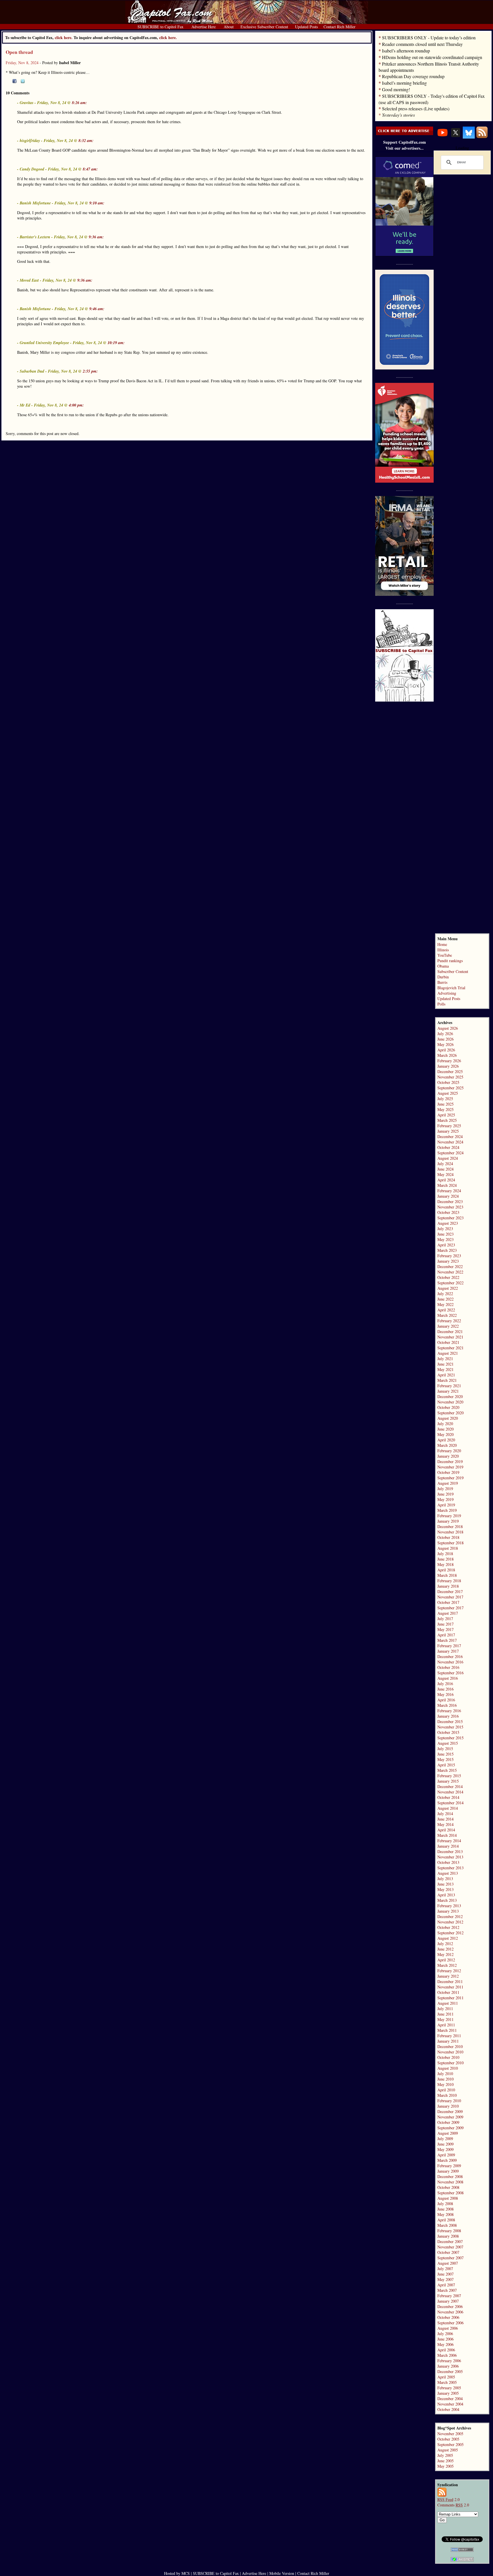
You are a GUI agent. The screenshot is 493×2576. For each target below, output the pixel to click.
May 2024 (445, 1174)
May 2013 (445, 1889)
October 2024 (448, 1147)
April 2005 (446, 2377)
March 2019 (447, 1510)
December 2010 (450, 2046)
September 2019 (450, 1478)
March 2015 (447, 1770)
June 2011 (445, 2014)
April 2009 (446, 2155)
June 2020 (445, 1429)
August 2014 (448, 1808)
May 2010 (445, 2084)
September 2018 (450, 1543)
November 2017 (450, 1597)
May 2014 (445, 1824)
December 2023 (450, 1201)
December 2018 (450, 1526)
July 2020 (445, 1424)
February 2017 (449, 1646)
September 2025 (450, 1088)
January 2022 (448, 1326)
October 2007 (448, 2252)
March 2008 (447, 2225)
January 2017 (448, 1651)
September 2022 (450, 1283)
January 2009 (448, 2171)
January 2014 (448, 1846)
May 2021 (445, 1369)
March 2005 (447, 2382)
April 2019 (446, 1505)
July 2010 (445, 2074)
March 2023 (447, 1250)
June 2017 (445, 1624)
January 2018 (448, 1586)
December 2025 (450, 1071)
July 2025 (445, 1099)
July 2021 (445, 1359)
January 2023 (448, 1261)
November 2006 (450, 2312)
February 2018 (449, 1581)
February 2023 (449, 1256)
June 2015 (445, 1754)
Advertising (447, 993)
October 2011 (448, 1992)
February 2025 (449, 1126)
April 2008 (446, 2220)
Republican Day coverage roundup (413, 76)
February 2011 (449, 2036)
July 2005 (445, 2455)
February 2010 (449, 2101)
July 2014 (445, 1814)
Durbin (443, 977)
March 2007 (447, 2290)
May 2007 (445, 2279)
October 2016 (448, 1667)
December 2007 (450, 2241)
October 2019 (448, 1472)
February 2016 (449, 1711)
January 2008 (448, 2236)
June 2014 (445, 1819)
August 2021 (448, 1353)
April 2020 (446, 1440)
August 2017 (448, 1613)
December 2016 (450, 1656)
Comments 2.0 (453, 2505)
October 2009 (448, 2122)
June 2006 (445, 2339)
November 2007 (450, 2247)
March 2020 (447, 1445)
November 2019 (450, 1467)
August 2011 (448, 2003)
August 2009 (448, 2133)
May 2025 (445, 1109)
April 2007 (446, 2285)
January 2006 (448, 2366)
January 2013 (448, 1911)
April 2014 (446, 1830)
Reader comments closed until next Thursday (422, 44)
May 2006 (445, 2344)
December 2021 (450, 1331)
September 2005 (450, 2444)
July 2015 (445, 1749)
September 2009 (450, 2128)
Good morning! (396, 89)
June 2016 (445, 1689)
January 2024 (448, 1196)
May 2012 (445, 1954)
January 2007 (448, 2301)
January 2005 (448, 2393)
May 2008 (445, 2214)
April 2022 (446, 1310)
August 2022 (448, 1288)
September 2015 (450, 1738)
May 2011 (445, 2019)
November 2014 (450, 1792)
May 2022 (445, 1304)
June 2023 (445, 1234)
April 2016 (446, 1700)
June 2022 (445, 1299)
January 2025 (448, 1131)
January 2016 (448, 1716)
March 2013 (447, 1900)
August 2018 (448, 1548)
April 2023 (446, 1245)
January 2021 (448, 1391)
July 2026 (445, 1034)
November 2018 (450, 1532)
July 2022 (445, 1294)
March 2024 (447, 1185)
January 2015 (448, 1781)
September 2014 (450, 1803)
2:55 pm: (90, 371)
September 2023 (450, 1218)
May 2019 (445, 1499)
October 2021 (448, 1342)
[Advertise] (405, 134)
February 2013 (449, 1906)
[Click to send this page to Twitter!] (23, 82)
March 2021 (447, 1380)
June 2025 (445, 1104)
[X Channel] (456, 137)
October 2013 (448, 1862)
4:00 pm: (76, 405)
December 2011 (450, 1981)
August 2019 (448, 1483)
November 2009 (450, 2117)
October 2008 (448, 2187)
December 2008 (450, 2176)
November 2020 (450, 1402)
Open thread (19, 52)
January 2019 (448, 1521)
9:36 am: (96, 237)
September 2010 (450, 2063)
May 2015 (445, 1759)
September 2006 (450, 2323)
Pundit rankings (450, 961)
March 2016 (447, 1705)
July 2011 (445, 2009)
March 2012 (447, 1965)
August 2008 (448, 2198)
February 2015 (449, 1776)
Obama (443, 966)
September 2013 (450, 1868)
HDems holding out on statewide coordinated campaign (432, 57)
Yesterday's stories (398, 115)
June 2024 (445, 1169)
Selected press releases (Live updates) (416, 108)
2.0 (448, 2499)
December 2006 (450, 2306)
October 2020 (448, 1407)
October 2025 (448, 1082)
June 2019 (445, 1494)
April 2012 (446, 1960)
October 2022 (448, 1277)
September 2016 (450, 1673)
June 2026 (445, 1039)
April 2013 (446, 1895)
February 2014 (449, 1841)
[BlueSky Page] (469, 137)
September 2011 (450, 1998)
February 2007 (449, 2296)
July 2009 (445, 2139)
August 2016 (448, 1678)
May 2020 (445, 1434)
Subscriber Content (453, 971)
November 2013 (450, 1857)
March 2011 (447, 2030)
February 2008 (449, 2231)
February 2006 (449, 2361)
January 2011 (448, 2041)
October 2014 (448, 1797)
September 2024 (450, 1153)
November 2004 (450, 2404)
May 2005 (445, 2466)
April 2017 (446, 1635)
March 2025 (447, 1120)
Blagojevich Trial (451, 988)
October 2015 (448, 1732)
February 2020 (449, 1451)
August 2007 (448, 2263)
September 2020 (450, 1413)
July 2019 (445, 1489)
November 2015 (450, 1727)
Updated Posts (449, 998)
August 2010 (448, 2068)
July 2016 (445, 1684)
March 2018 (447, 1575)
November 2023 (450, 1207)
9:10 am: (97, 203)
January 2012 (448, 1976)
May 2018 (445, 1564)
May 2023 (445, 1239)
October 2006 (448, 2317)
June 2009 (445, 2144)
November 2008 (450, 2182)
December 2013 (450, 1851)
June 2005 (445, 2461)
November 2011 (450, 1987)
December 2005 (450, 2371)
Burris (442, 982)
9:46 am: (97, 309)
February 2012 (449, 1971)
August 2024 (448, 1158)
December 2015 (450, 1721)
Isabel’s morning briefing (404, 83)
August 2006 (448, 2328)
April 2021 (446, 1375)
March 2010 (447, 2095)
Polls (441, 1004)
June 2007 (445, 2274)
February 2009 (449, 2166)
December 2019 (450, 1461)
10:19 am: (116, 343)
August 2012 (448, 1938)
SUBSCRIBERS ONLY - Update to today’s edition (429, 37)
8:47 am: (90, 169)
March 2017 (447, 1640)
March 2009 (447, 2160)
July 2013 (445, 1879)
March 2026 (447, 1055)
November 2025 (450, 1077)
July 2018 (445, 1554)
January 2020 (448, 1456)
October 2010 (448, 2057)
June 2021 (445, 1364)
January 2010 (448, 2106)
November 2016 (450, 1662)
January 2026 (448, 1066)
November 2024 (450, 1142)
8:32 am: (86, 141)
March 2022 (447, 1315)
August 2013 (448, 1873)
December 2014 (450, 1786)
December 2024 (450, 1136)
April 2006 (446, 2350)
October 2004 (448, 2409)
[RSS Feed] (482, 137)
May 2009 (445, 2149)
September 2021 (450, 1348)
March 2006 (447, 2355)
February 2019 (449, 1516)
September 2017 (450, 1608)
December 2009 (450, 2111)
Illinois (443, 950)
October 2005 (448, 2439)
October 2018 (448, 1537)
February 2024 (449, 1191)
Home (442, 944)
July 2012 (445, 1944)
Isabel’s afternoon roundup (406, 51)
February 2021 (449, 1386)
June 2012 (445, 1949)
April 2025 (446, 1115)
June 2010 (445, 2079)
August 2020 (448, 1418)
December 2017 (450, 1591)
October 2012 (448, 1927)
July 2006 (445, 2334)
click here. (168, 37)
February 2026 (449, 1061)
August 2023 (448, 1223)
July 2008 (445, 2204)
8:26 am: (79, 103)
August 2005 (448, 2450)
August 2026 (448, 1028)
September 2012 (450, 1933)
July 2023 (445, 1229)
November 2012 (450, 1922)
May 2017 (445, 1629)
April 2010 (446, 2090)
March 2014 (447, 1835)
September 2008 (450, 2193)
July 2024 (445, 1164)
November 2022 (450, 1272)
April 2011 (446, 2025)
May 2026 (445, 1044)
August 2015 (448, 1743)
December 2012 (450, 1916)
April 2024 (446, 1180)
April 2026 (446, 1050)
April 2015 (446, 1765)
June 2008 (445, 2209)
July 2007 (445, 2269)
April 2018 (446, 1570)
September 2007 (450, 2258)
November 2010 (450, 2052)
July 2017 (445, 1619)
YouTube (445, 955)
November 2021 (450, 1337)
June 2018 (445, 1559)
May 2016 (445, 1694)
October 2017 (448, 1602)
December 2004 (450, 2399)
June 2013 (445, 1884)
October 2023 (448, 1212)
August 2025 (448, 1093)
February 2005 (449, 2388)
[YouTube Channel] (443, 137)
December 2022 (450, 1266)
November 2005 (450, 2434)
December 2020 (450, 1396)
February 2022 (449, 1321)
